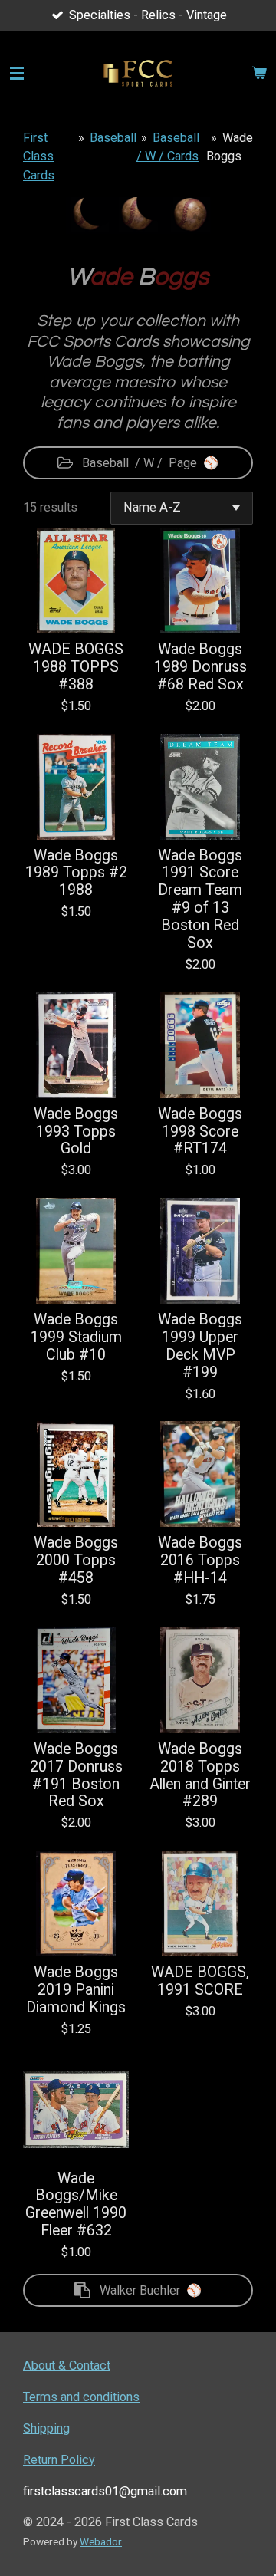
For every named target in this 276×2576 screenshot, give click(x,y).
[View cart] (259, 74)
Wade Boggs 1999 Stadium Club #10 (76, 1337)
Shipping (46, 2428)
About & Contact (67, 2365)
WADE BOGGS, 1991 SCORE (200, 1981)
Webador (101, 2541)
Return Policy (59, 2460)
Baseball (113, 138)
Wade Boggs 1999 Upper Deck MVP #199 (200, 1346)
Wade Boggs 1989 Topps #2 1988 (76, 873)
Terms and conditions (81, 2397)
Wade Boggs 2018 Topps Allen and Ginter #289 (200, 1776)
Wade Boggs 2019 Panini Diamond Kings (76, 1990)
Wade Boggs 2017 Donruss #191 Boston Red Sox (76, 1776)
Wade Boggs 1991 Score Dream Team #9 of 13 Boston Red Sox (200, 900)
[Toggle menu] (17, 74)
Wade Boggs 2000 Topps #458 (76, 1561)
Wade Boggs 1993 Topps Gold (76, 1132)
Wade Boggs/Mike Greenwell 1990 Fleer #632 (76, 2205)
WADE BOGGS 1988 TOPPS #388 (76, 667)
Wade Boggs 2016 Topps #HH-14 (200, 1561)
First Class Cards (39, 156)
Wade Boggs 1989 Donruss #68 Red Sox (200, 667)
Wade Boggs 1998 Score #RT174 (200, 1132)
